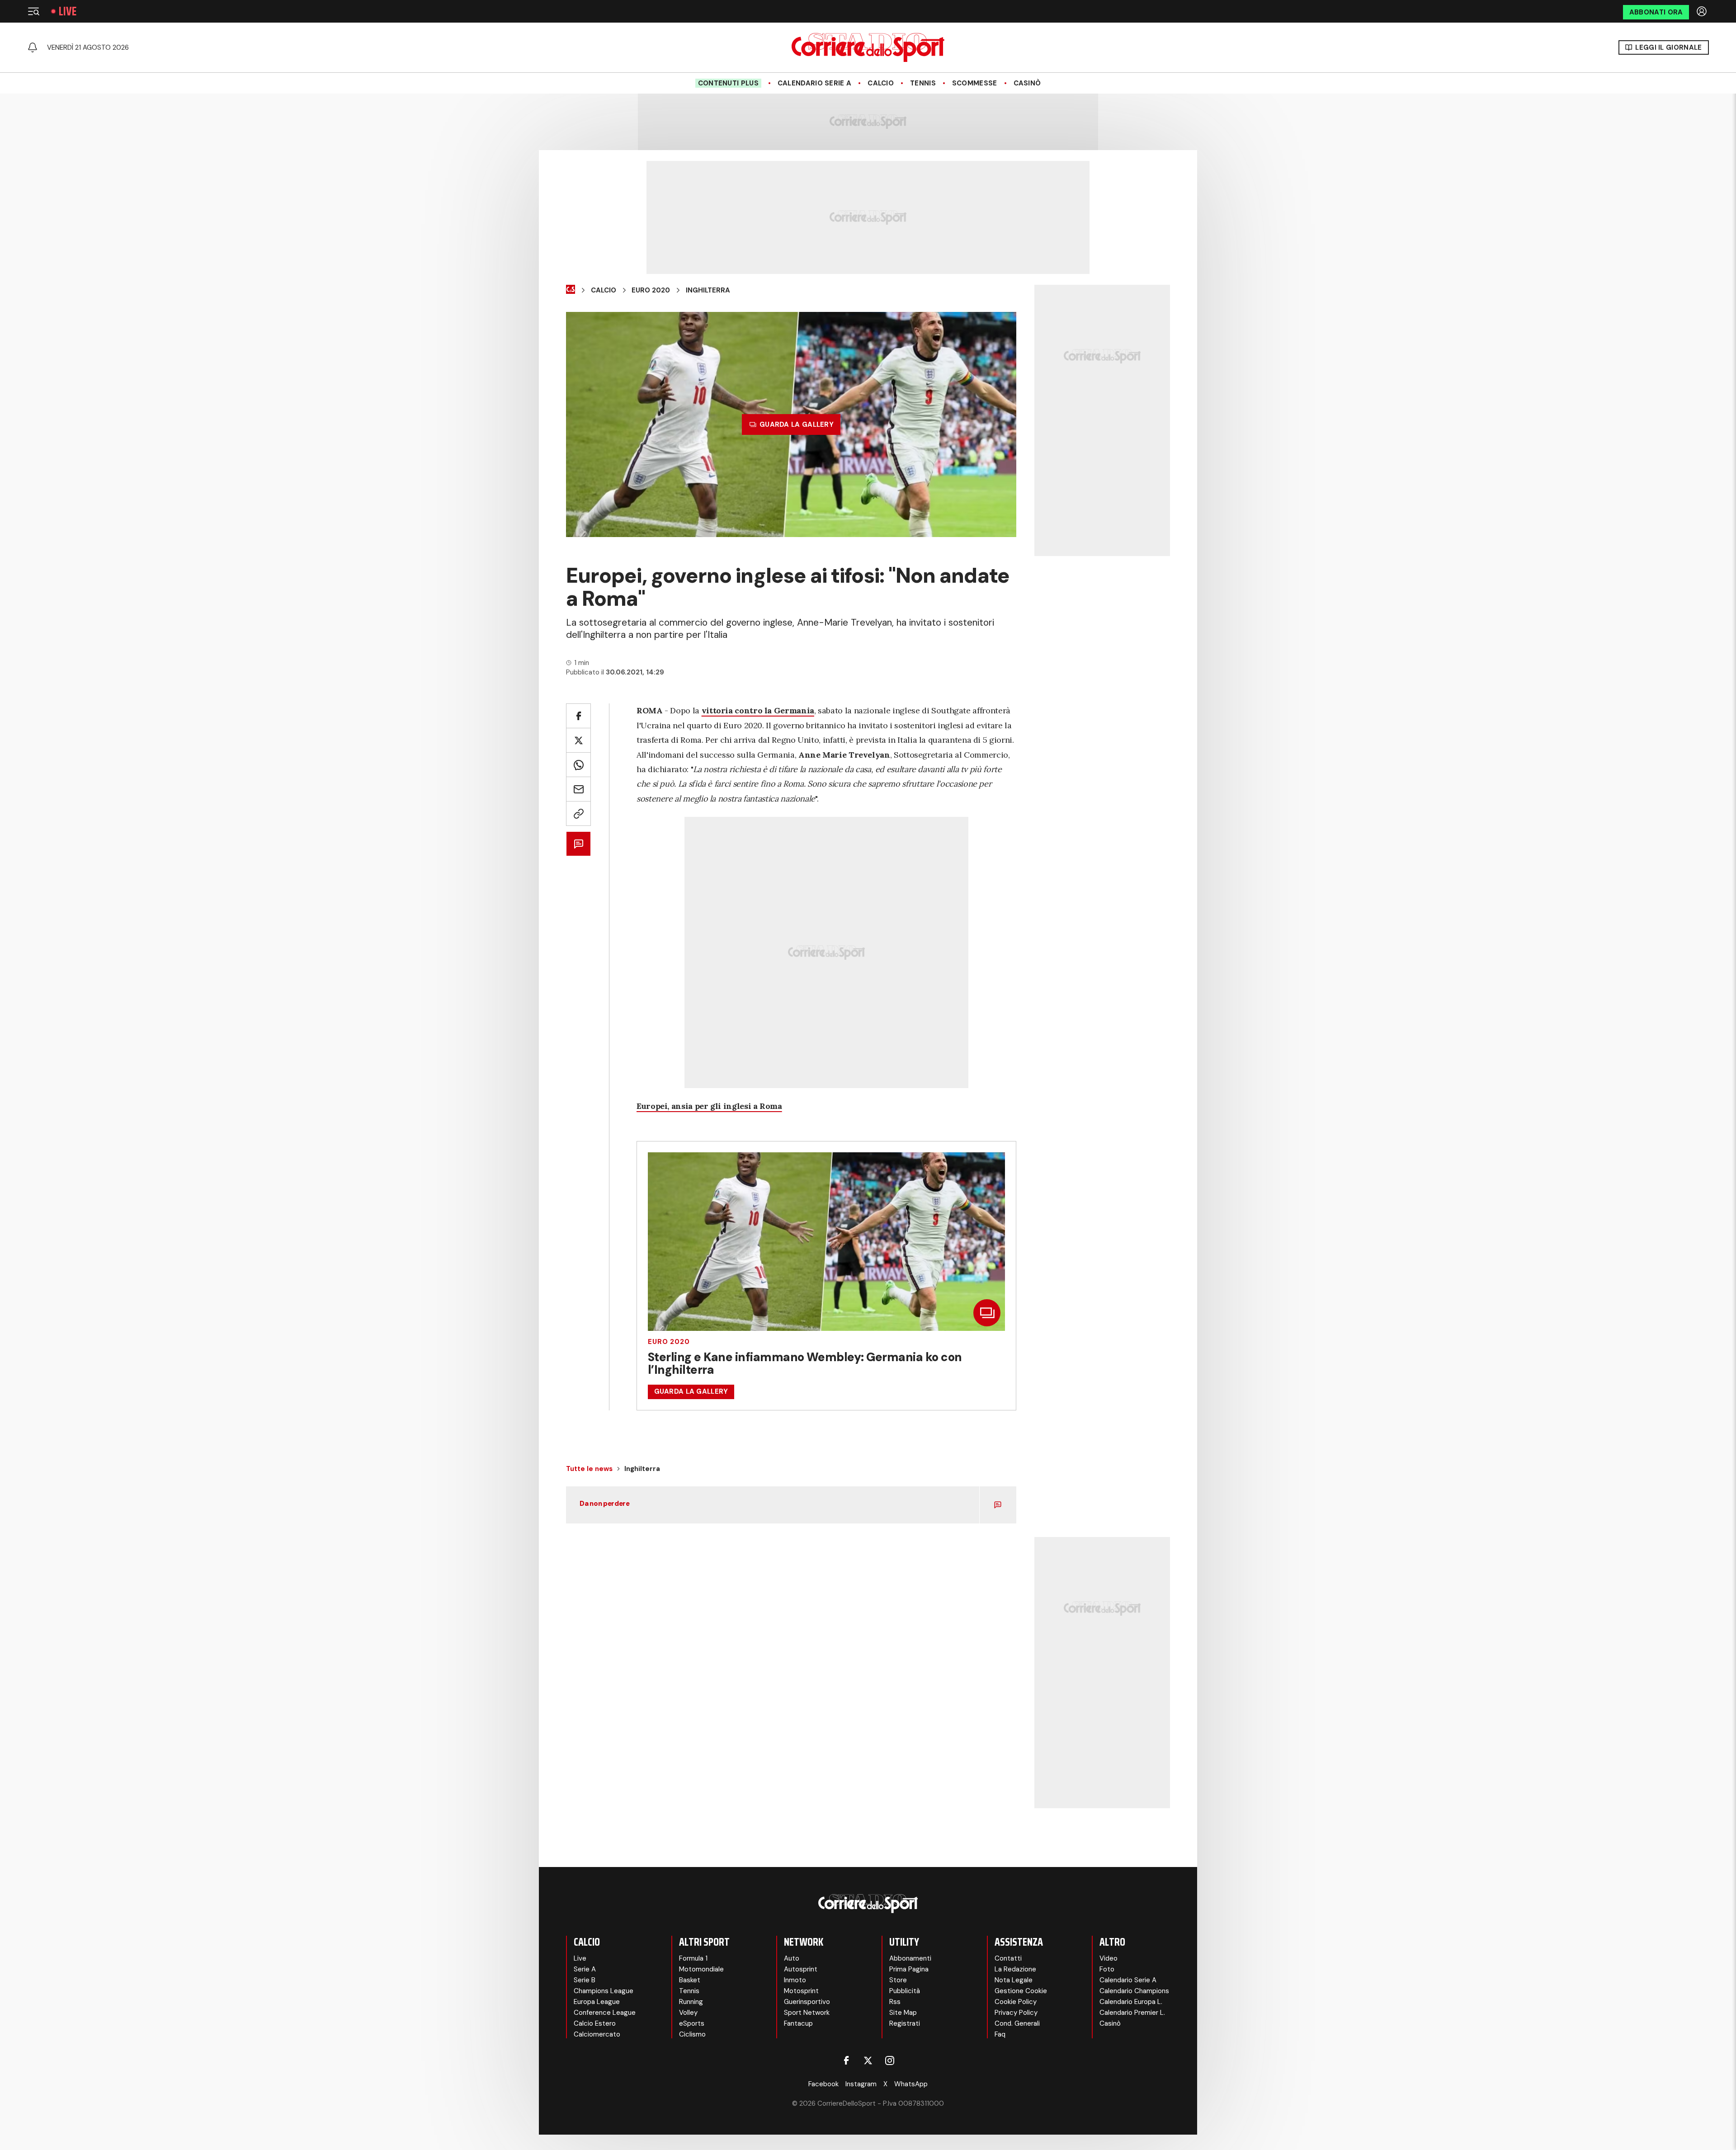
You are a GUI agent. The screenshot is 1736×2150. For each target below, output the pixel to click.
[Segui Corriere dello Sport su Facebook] (846, 2060)
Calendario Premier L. (1132, 2013)
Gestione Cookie (1021, 1991)
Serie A (585, 1969)
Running (691, 2002)
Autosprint (801, 1969)
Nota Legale (1014, 1980)
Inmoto (795, 1980)
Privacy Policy (1016, 2013)
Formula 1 (693, 1958)
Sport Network (807, 2013)
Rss (895, 2002)
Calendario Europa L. (1131, 2002)
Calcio (881, 83)
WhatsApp (911, 2084)
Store (898, 1980)
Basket (690, 1980)
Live (68, 11)
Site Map (903, 2013)
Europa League (597, 2002)
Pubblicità (905, 1991)
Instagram (861, 2084)
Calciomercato (597, 2034)
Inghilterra (708, 290)
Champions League (604, 1991)
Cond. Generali (1017, 2023)
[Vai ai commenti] (578, 844)
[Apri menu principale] (33, 11)
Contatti (1008, 1958)
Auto (792, 1958)
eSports (692, 2023)
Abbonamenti (910, 1958)
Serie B (585, 1980)
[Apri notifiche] (33, 47)
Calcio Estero (595, 2023)
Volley (688, 2013)
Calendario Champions (1134, 1991)
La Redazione (1015, 1969)
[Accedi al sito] (1703, 11)
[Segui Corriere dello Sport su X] (868, 2060)
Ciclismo (692, 2034)
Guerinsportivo (807, 2002)
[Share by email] (578, 789)
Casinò (1027, 83)
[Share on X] (578, 740)
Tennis (923, 83)
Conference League (605, 2013)
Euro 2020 (651, 290)
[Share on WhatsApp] (578, 765)
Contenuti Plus (728, 83)
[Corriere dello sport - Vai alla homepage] (868, 47)
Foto (1107, 1969)
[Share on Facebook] (578, 716)
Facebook (823, 2084)
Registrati (905, 2023)
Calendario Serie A (814, 83)
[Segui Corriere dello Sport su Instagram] (890, 2060)
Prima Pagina (909, 1969)
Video (1109, 1958)
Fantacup (798, 2023)
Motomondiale (701, 1969)
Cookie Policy (1016, 2002)
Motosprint (801, 1991)
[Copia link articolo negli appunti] (578, 813)
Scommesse (975, 83)
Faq (1000, 2034)
